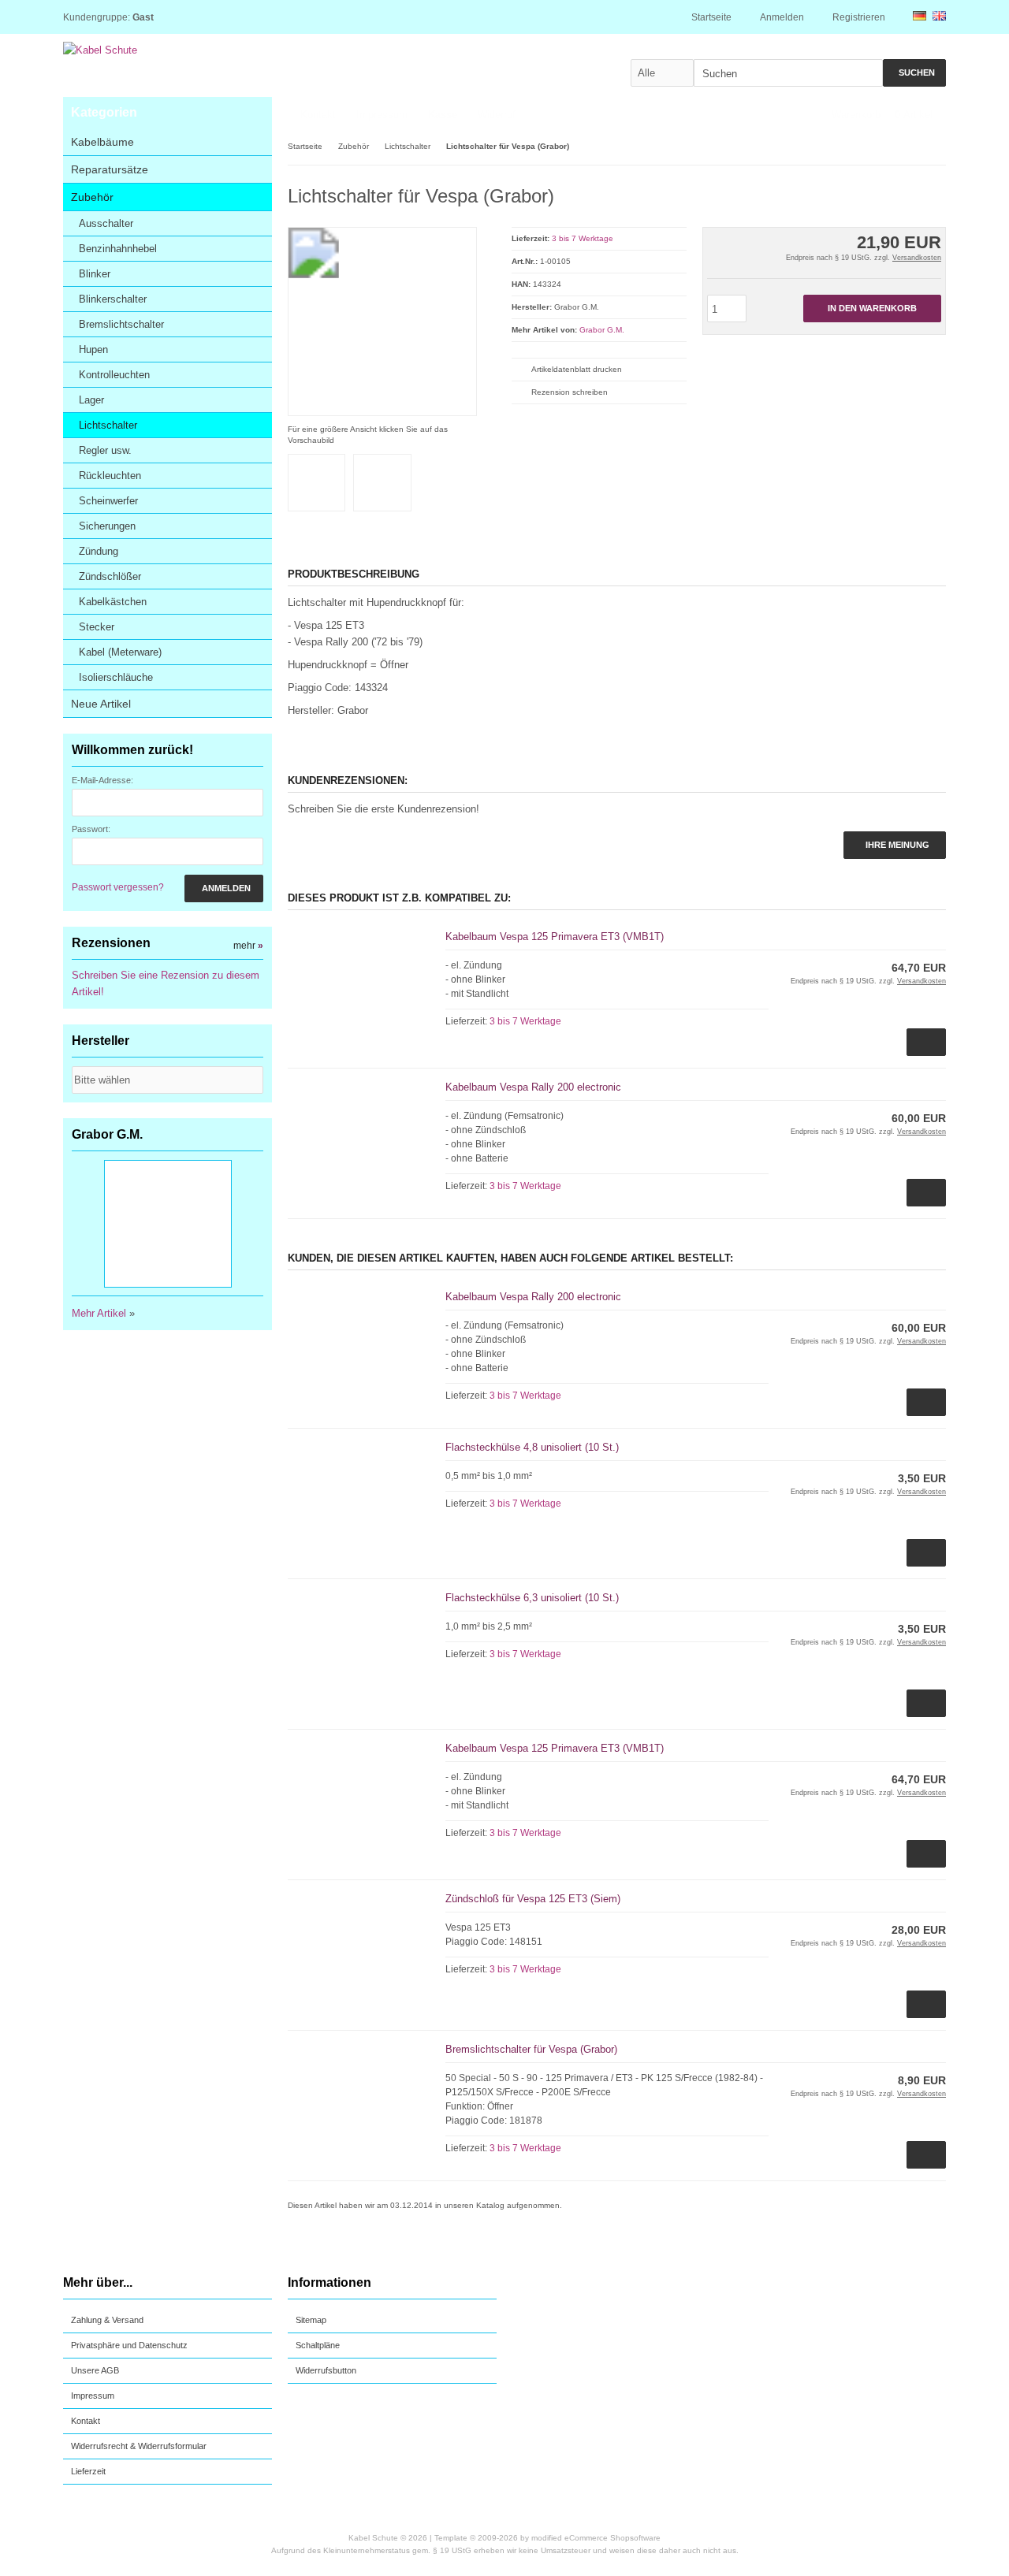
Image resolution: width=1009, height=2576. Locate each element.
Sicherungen (107, 526)
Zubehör (92, 197)
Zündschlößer (110, 576)
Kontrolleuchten (114, 375)
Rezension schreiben (570, 392)
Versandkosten (917, 258)
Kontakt (318, 115)
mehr (248, 946)
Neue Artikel (101, 704)
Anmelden (224, 888)
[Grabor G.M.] (911, 193)
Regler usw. (105, 450)
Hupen (93, 349)
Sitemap (311, 2320)
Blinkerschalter (113, 299)
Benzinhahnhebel (118, 249)
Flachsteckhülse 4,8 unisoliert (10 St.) (532, 1447)
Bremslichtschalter (121, 324)
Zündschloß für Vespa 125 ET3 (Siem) (533, 1899)
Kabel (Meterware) (120, 652)
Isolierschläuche (116, 677)
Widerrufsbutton (326, 2370)
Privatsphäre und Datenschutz (129, 2345)
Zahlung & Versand (107, 2320)
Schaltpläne (318, 2345)
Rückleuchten (110, 476)
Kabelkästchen (113, 602)
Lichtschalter (108, 425)
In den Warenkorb (872, 309)
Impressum (382, 115)
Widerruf (497, 115)
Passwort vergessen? (118, 887)
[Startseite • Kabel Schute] (212, 50)
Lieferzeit (88, 2471)
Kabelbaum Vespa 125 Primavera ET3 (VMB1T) (555, 937)
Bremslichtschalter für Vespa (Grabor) (531, 2049)
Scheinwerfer (108, 501)
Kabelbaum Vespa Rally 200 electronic (533, 1087)
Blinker (95, 274)
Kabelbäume (102, 142)
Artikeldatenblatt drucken (577, 369)
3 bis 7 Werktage (583, 238)
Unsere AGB (95, 2370)
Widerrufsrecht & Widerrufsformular (139, 2446)
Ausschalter (106, 223)
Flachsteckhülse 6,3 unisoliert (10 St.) (532, 1598)
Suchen (914, 73)
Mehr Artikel (99, 1313)
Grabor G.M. (602, 330)
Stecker (97, 627)
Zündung (99, 551)
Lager (91, 400)
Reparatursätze (110, 169)
